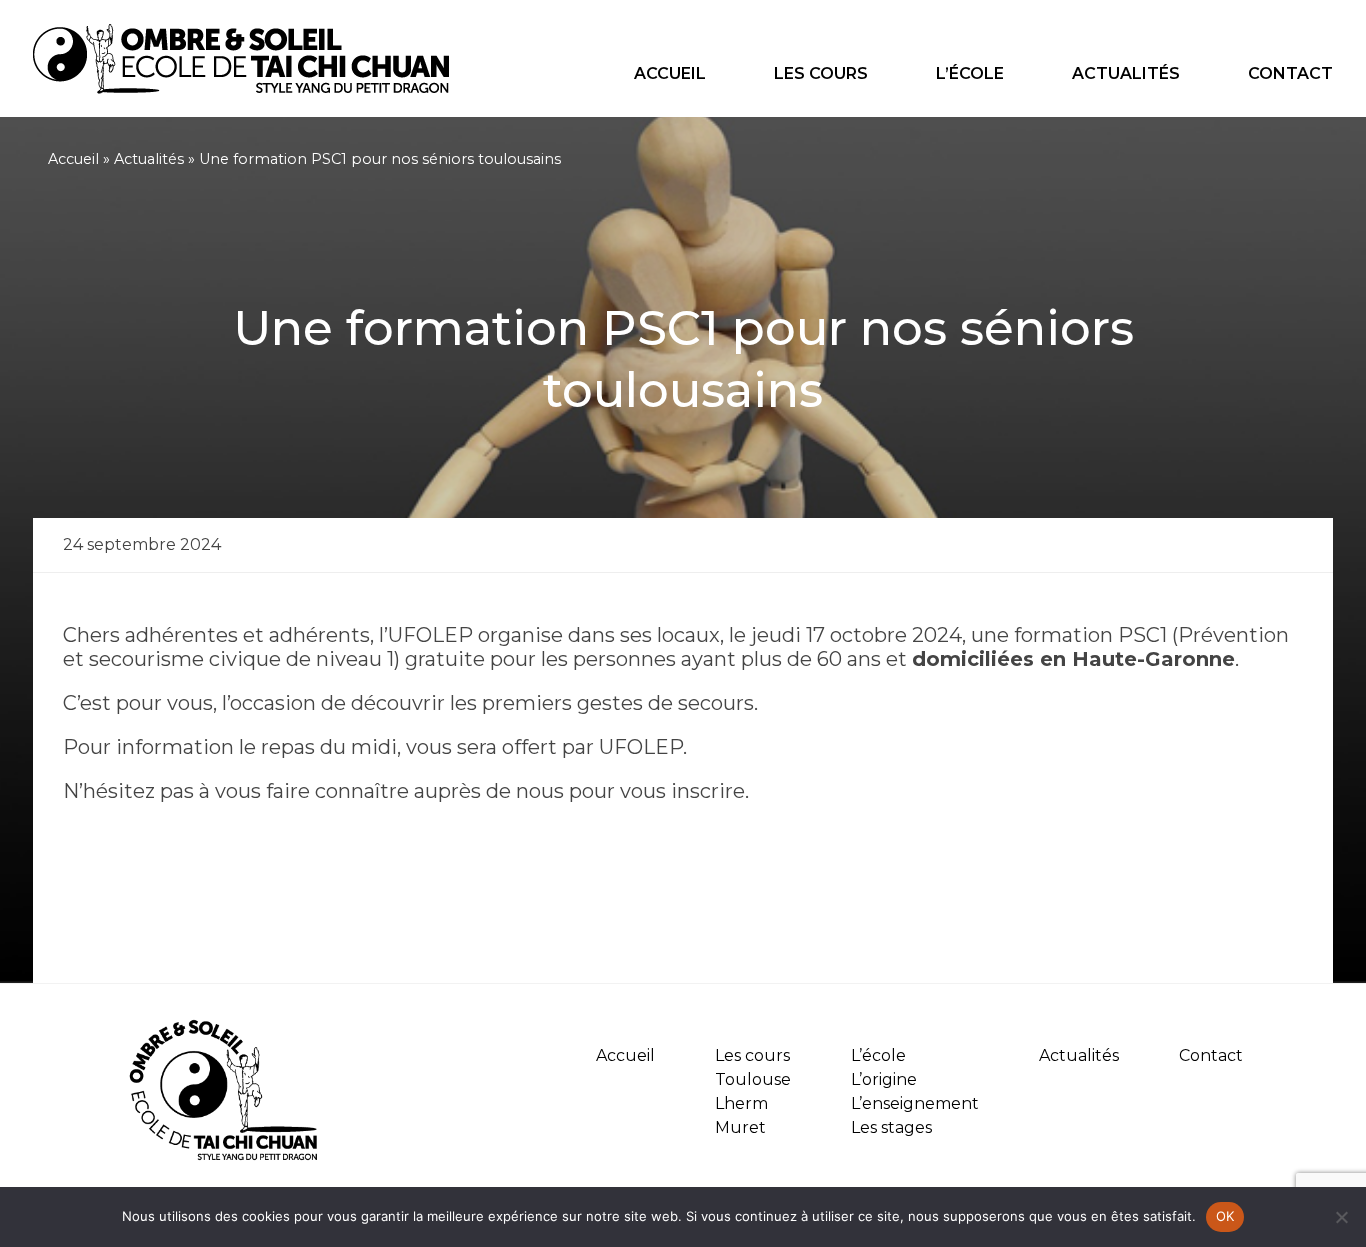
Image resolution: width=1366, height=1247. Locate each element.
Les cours (821, 73)
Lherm (741, 1103)
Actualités (1126, 73)
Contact (1290, 73)
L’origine (884, 1079)
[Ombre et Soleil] (241, 88)
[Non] (1341, 1217)
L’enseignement (915, 1103)
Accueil (670, 73)
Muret (740, 1127)
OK (1225, 1216)
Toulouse (753, 1079)
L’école (970, 73)
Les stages (891, 1127)
